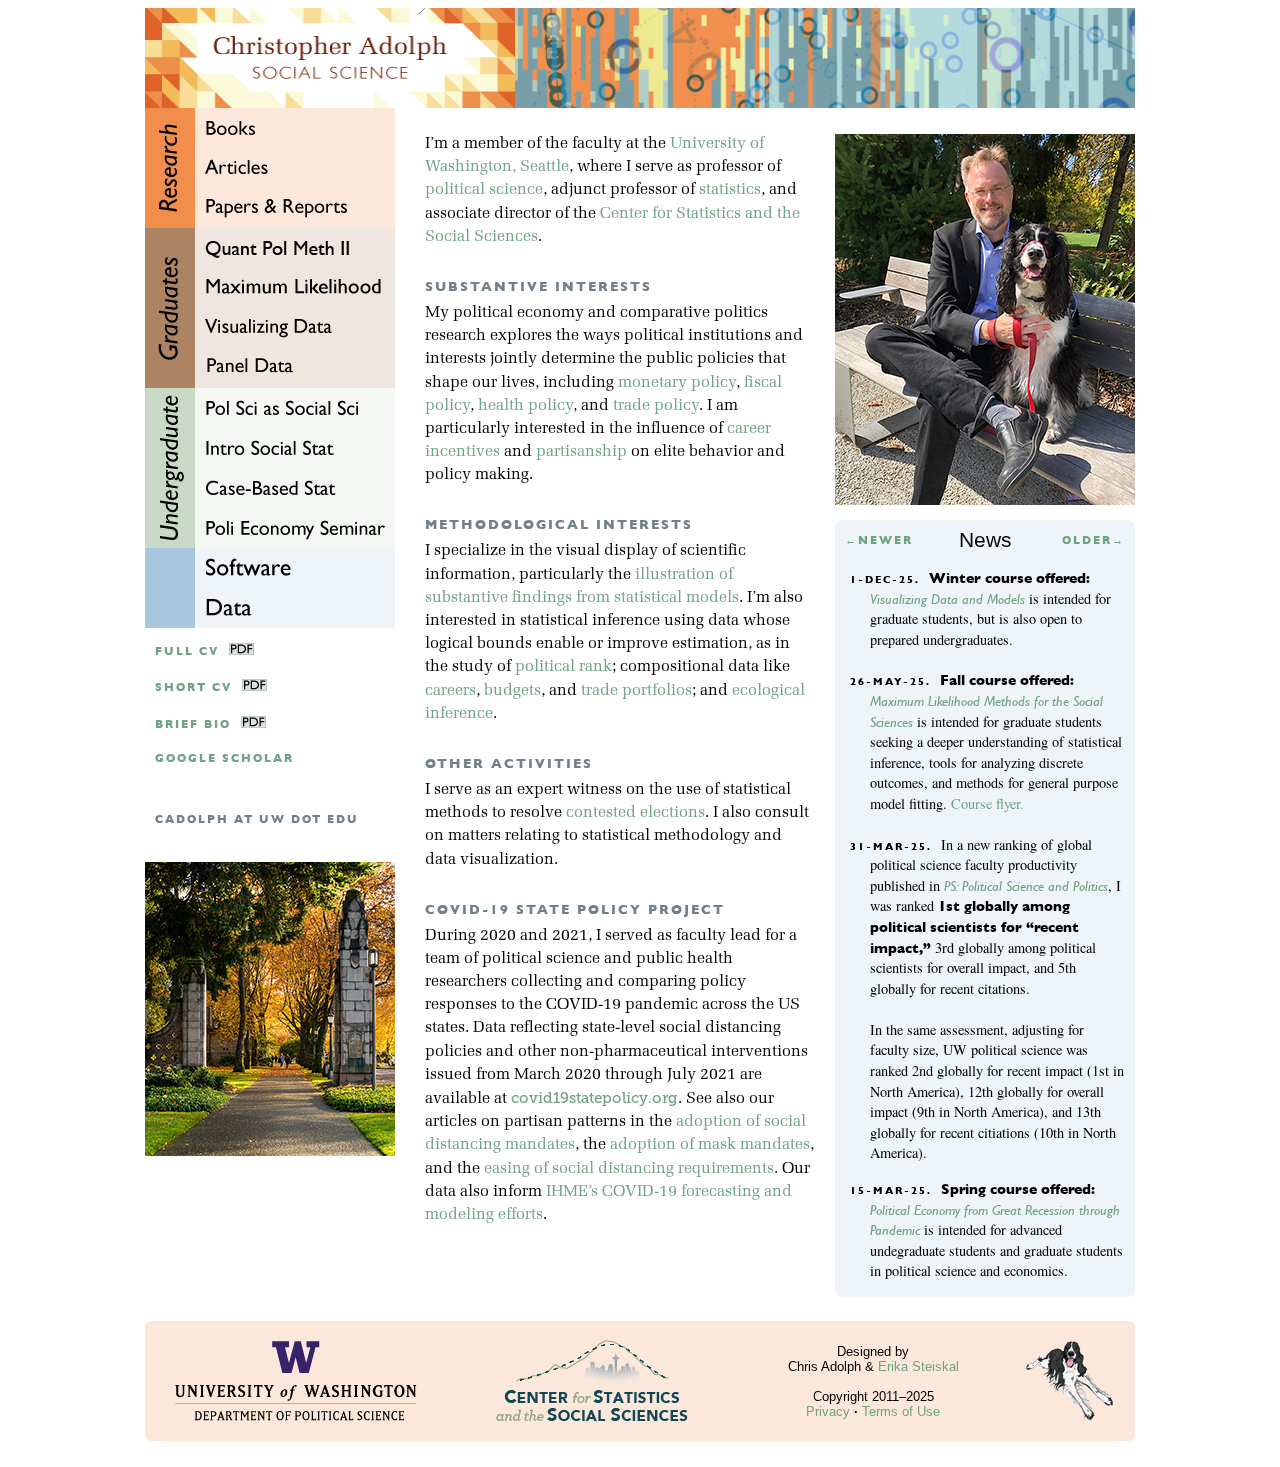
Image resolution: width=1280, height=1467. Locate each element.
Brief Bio (193, 724)
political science (484, 190)
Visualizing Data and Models (947, 599)
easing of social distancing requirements (629, 1169)
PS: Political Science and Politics (1026, 886)
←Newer (879, 540)
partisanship (581, 452)
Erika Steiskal (918, 1366)
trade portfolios (636, 691)
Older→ (1093, 540)
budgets (512, 691)
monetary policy (677, 383)
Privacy (828, 1411)
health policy (525, 406)
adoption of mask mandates (710, 1145)
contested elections (635, 813)
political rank (563, 667)
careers (450, 691)
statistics (730, 190)
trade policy (656, 406)
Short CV (193, 687)
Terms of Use (901, 1411)
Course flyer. (987, 803)
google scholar (224, 758)
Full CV (187, 651)
